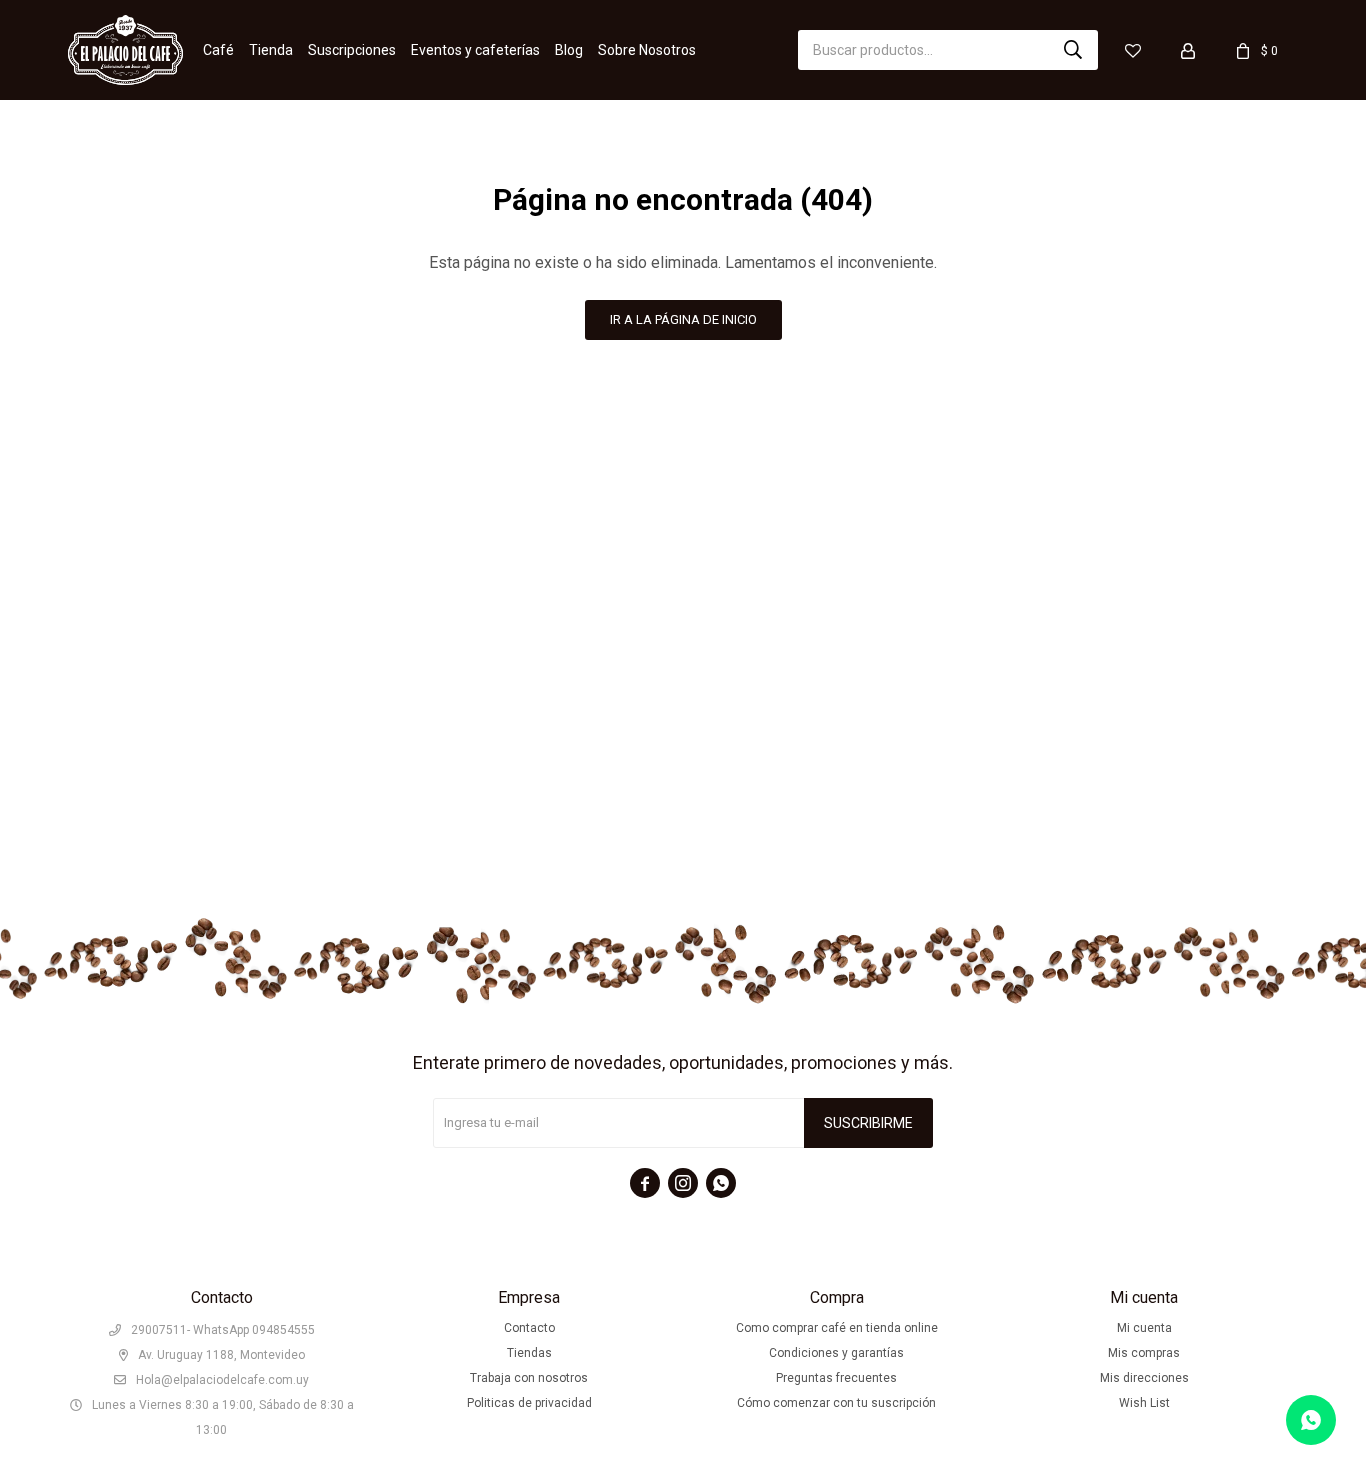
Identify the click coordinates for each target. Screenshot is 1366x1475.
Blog (569, 50)
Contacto (529, 1328)
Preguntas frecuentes (836, 1378)
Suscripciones (352, 50)
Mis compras (1144, 1353)
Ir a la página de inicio (683, 319)
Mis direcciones (1144, 1378)
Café (218, 50)
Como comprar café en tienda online (837, 1328)
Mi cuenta (1144, 1328)
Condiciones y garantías (836, 1353)
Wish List (1144, 1403)
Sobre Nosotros (647, 50)
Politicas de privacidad (529, 1403)
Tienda (271, 50)
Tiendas (529, 1353)
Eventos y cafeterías (475, 50)
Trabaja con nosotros (529, 1378)
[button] (1073, 50)
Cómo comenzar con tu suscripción (836, 1403)
